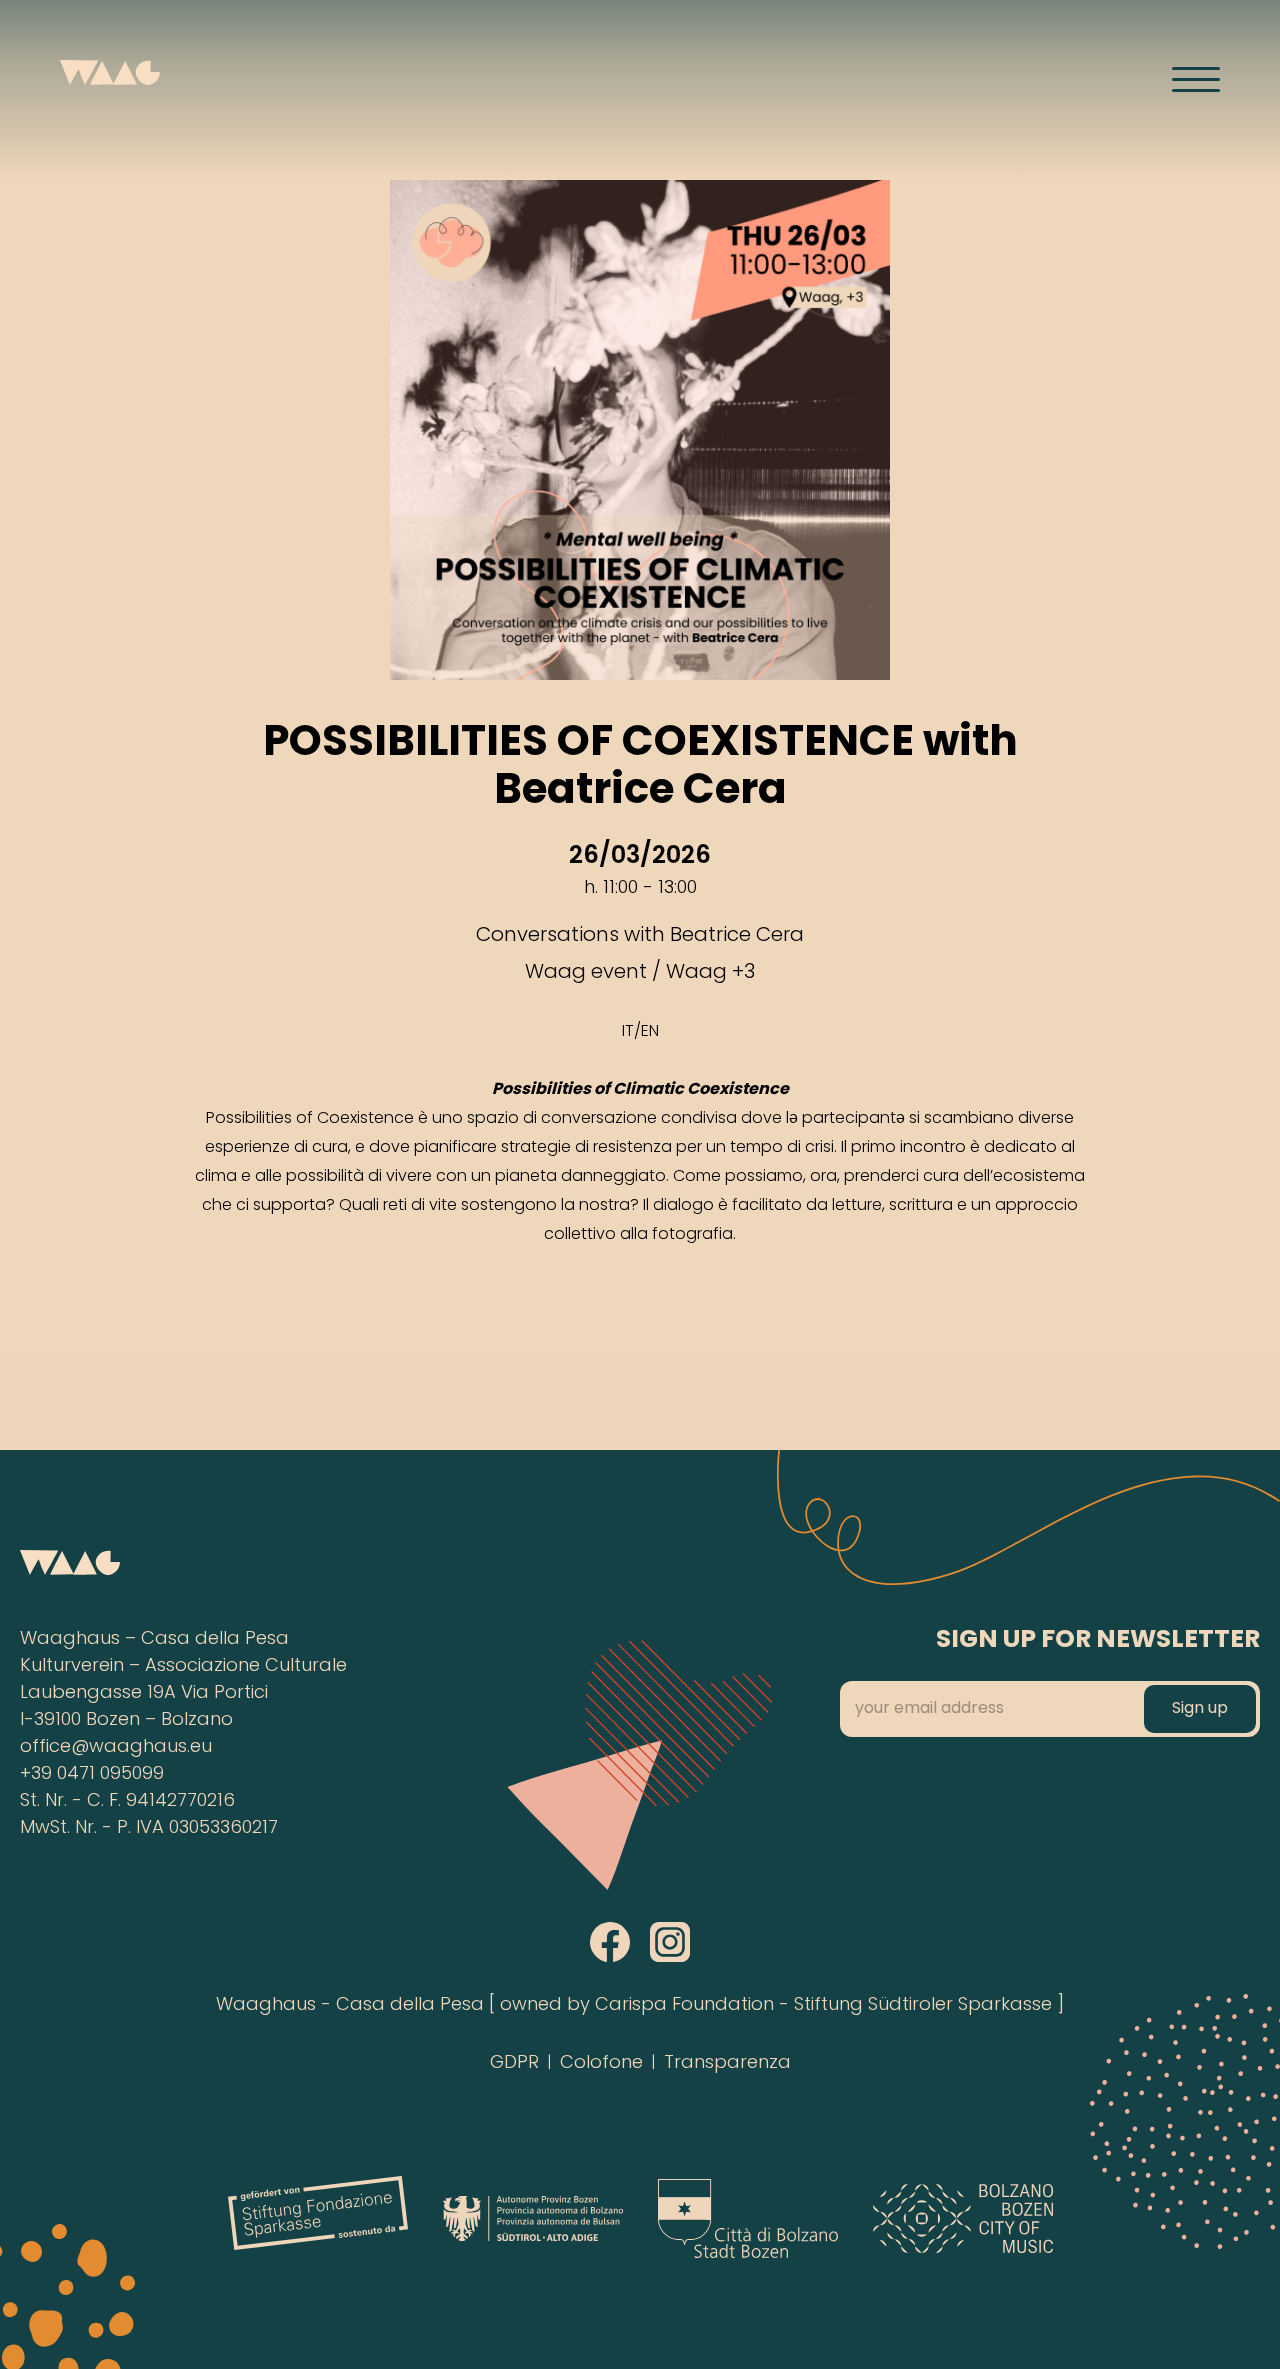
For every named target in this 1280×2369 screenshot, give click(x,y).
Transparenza (727, 2063)
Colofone (601, 2063)
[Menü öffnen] (1196, 79)
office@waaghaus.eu (116, 1747)
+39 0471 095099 (92, 1774)
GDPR (514, 2063)
